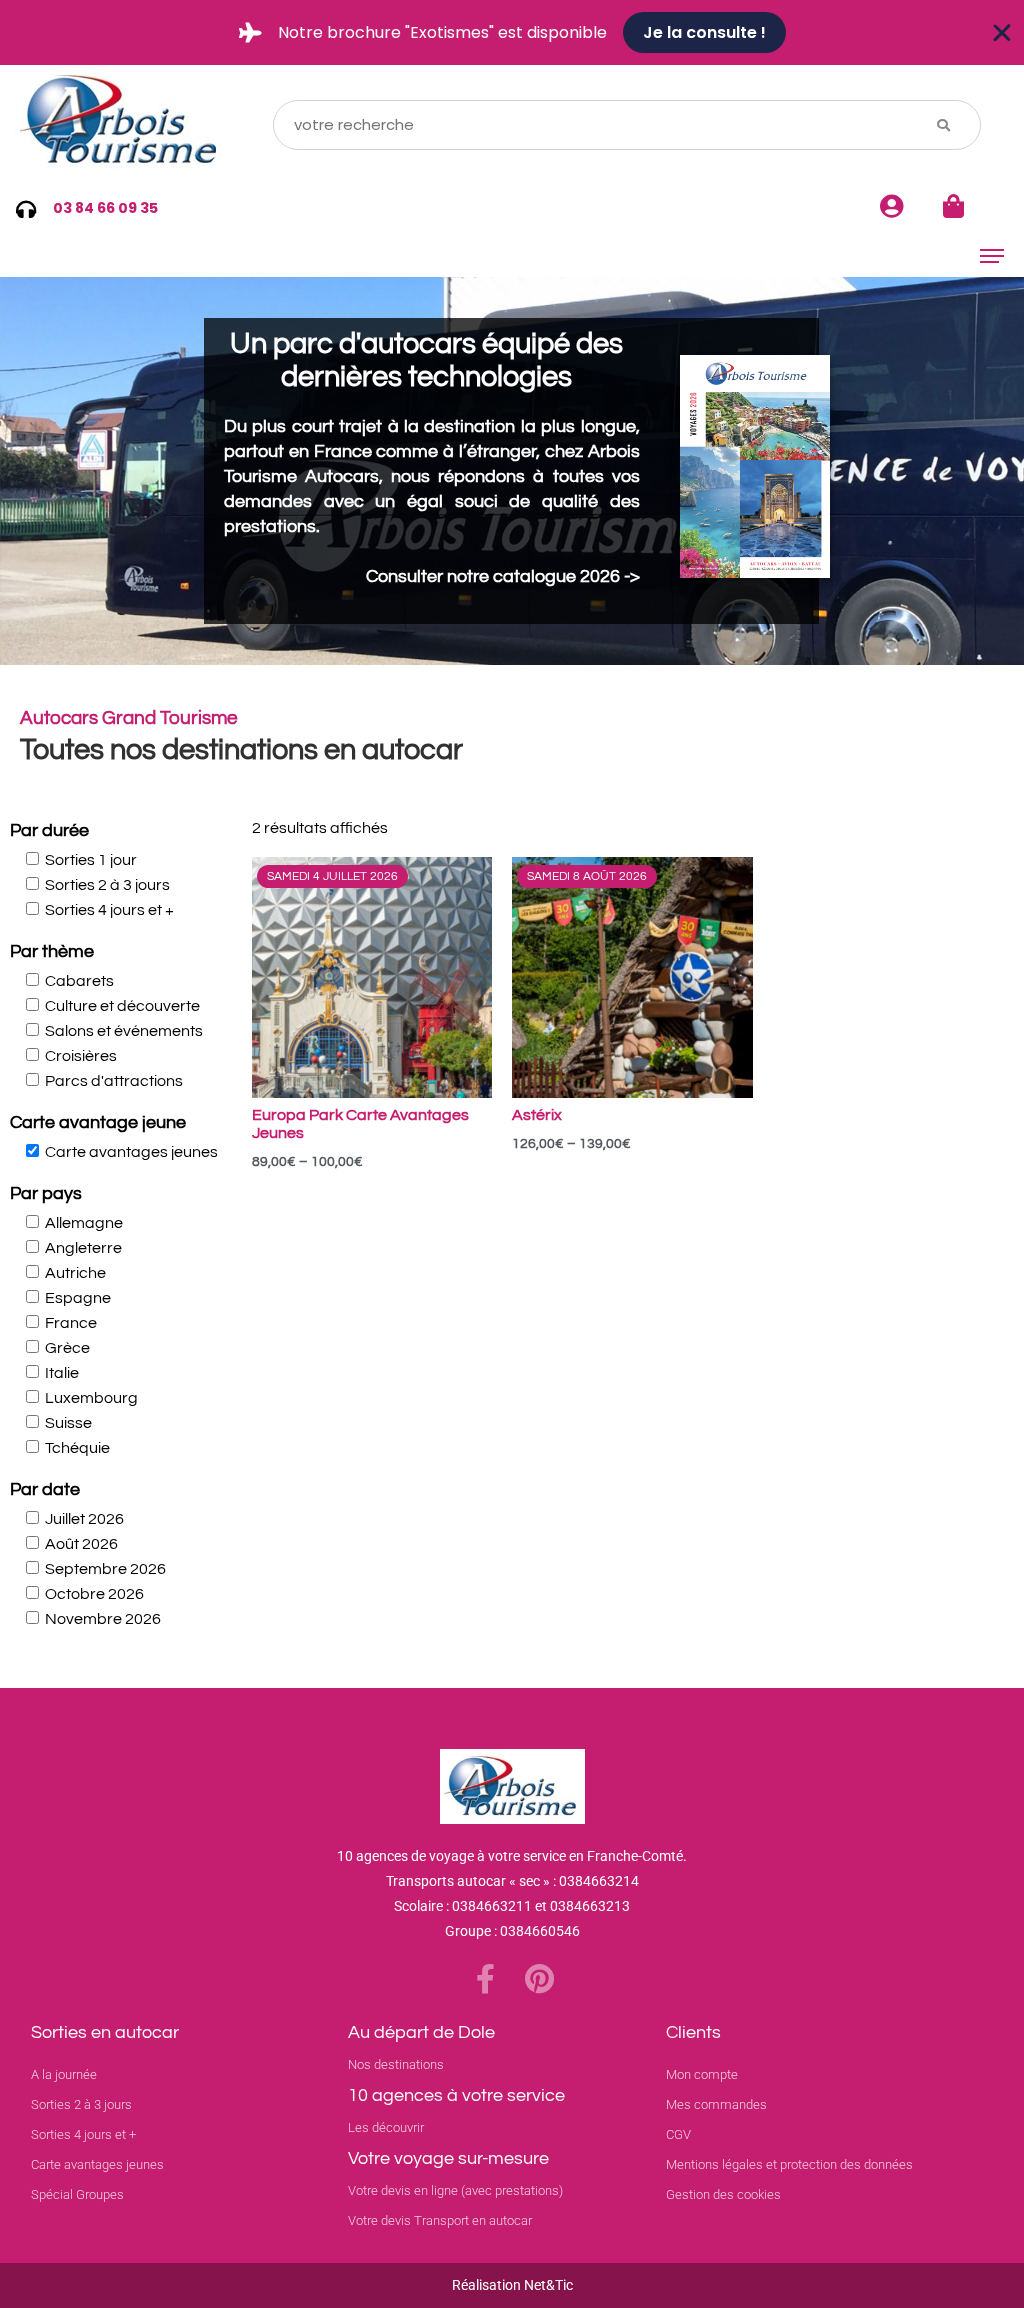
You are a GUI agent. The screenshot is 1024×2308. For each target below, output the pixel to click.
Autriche (75, 1273)
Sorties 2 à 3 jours (107, 885)
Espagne (78, 1298)
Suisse (68, 1423)
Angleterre (83, 1248)
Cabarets (79, 981)
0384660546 (540, 1931)
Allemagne (84, 1223)
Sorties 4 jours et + (109, 910)
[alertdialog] (512, 32)
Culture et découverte (122, 1006)
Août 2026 (81, 1544)
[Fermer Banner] (1002, 33)
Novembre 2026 (103, 1619)
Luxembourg (91, 1398)
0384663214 (599, 1881)
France (71, 1323)
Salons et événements (124, 1031)
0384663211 (492, 1906)
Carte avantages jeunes (131, 1152)
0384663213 (590, 1906)
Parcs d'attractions (114, 1081)
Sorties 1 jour (91, 860)
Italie (62, 1373)
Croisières (81, 1056)
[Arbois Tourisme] (122, 124)
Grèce (67, 1348)
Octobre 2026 (94, 1594)
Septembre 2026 (105, 1569)
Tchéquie (77, 1448)
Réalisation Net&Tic (512, 2285)
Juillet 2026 (84, 1519)
